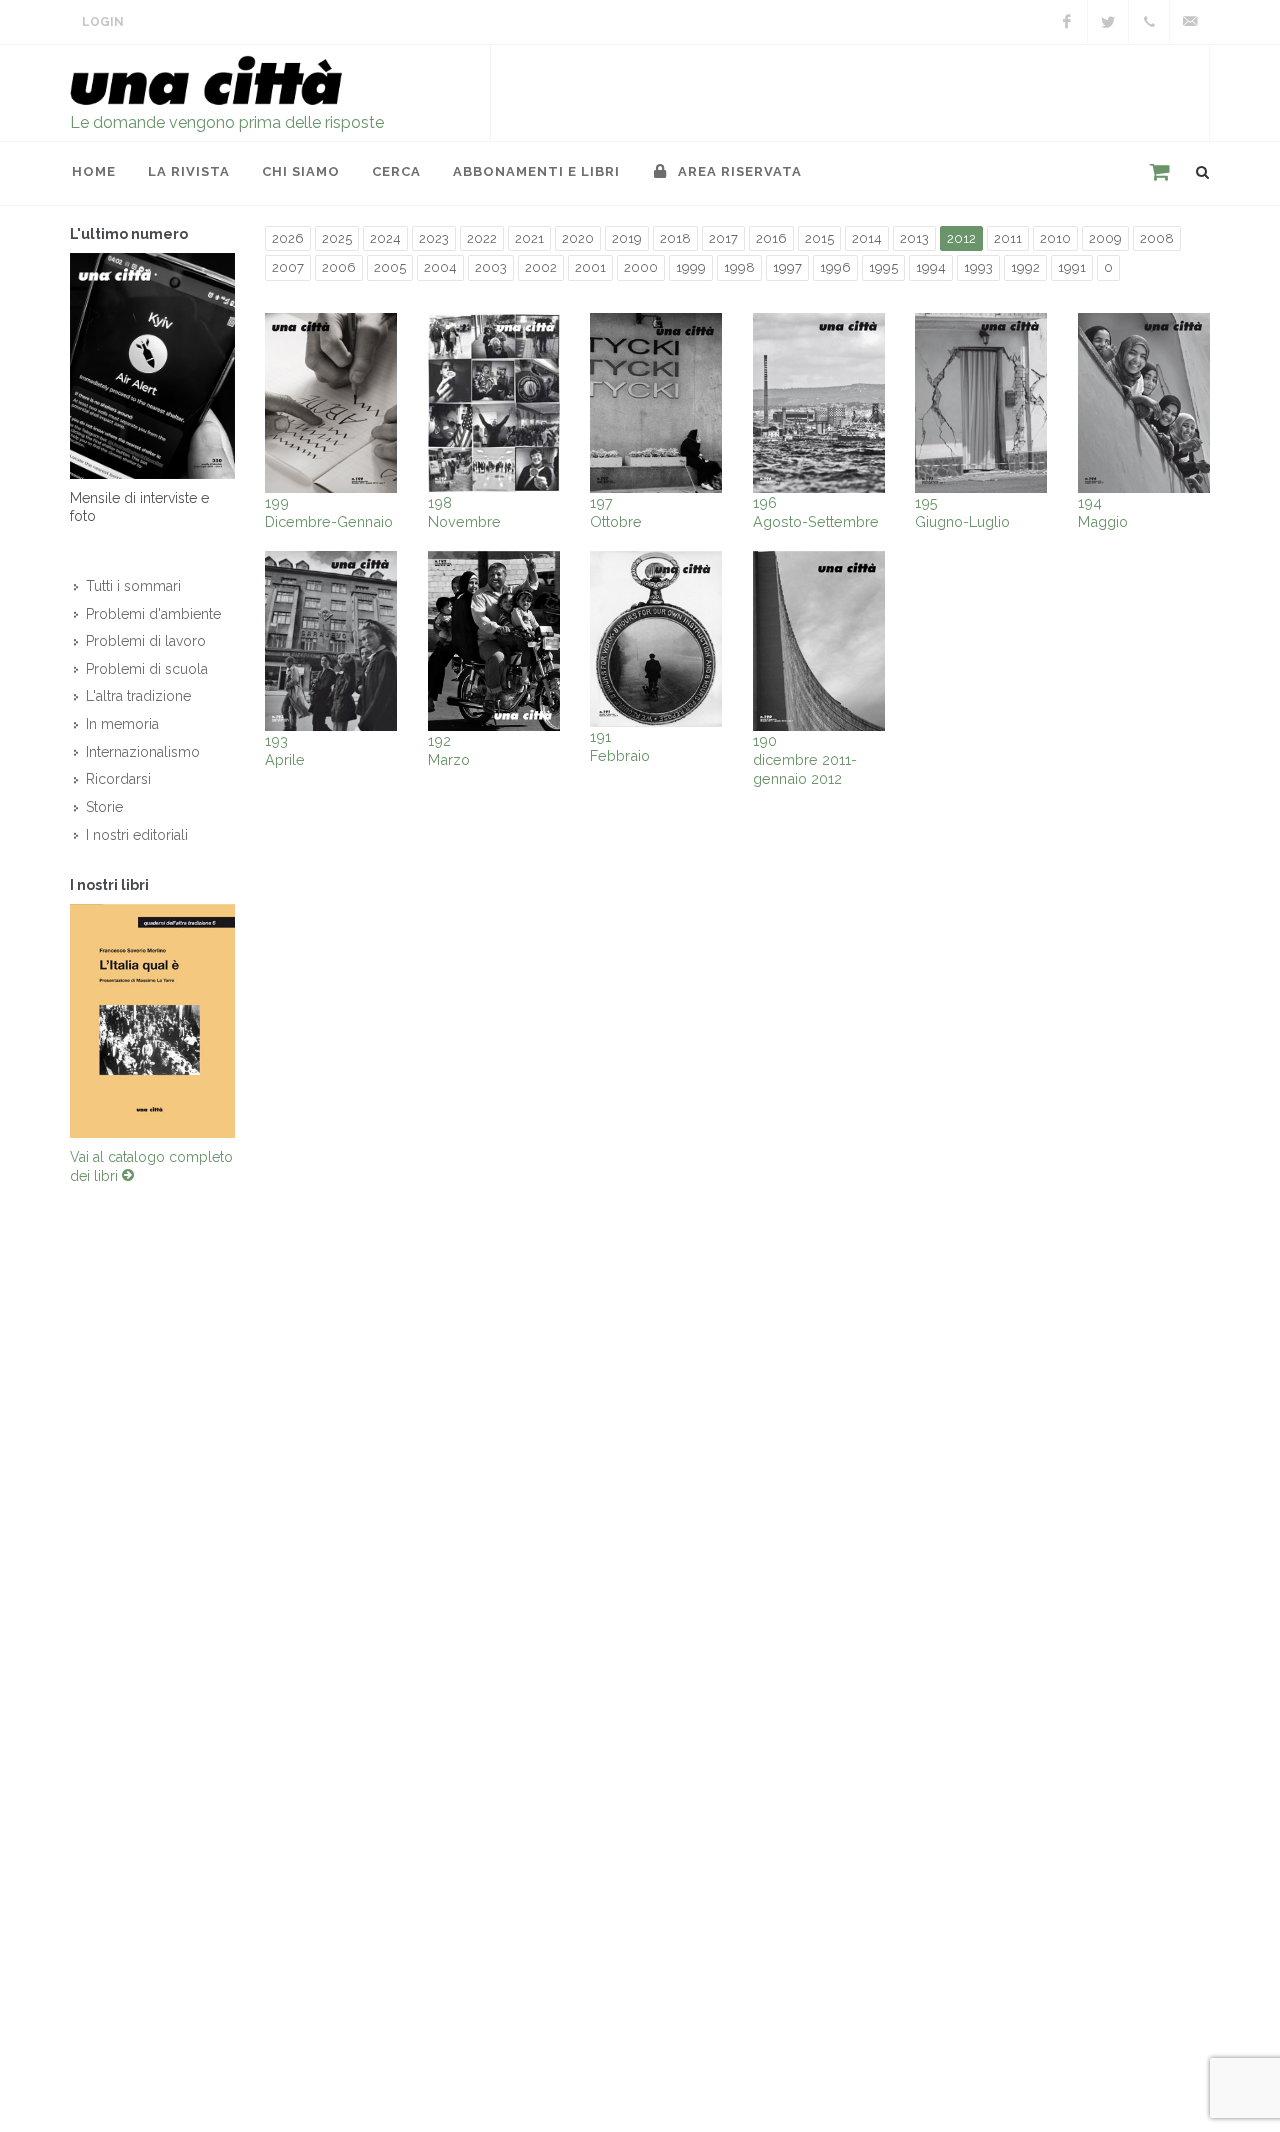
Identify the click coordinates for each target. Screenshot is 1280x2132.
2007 (288, 267)
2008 (1157, 238)
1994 (931, 267)
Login (103, 22)
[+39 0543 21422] (1149, 22)
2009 (1105, 238)
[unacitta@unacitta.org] (1190, 22)
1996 (835, 267)
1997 (787, 267)
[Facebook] (1067, 22)
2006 (339, 267)
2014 (867, 238)
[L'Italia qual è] (152, 1021)
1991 (1072, 267)
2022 (482, 238)
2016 (771, 238)
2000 (641, 267)
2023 (434, 238)
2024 (385, 238)
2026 (288, 238)
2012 (961, 238)
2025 (337, 238)
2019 (627, 238)
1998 (739, 267)
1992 (1025, 267)
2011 (1008, 238)
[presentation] (52, 1021)
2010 (1055, 238)
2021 (529, 238)
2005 (390, 267)
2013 (914, 238)
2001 (590, 267)
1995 (883, 267)
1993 (978, 267)
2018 (675, 238)
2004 (440, 267)
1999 (691, 267)
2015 (819, 238)
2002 (541, 267)
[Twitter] (1108, 22)
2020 (578, 238)
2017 (723, 238)
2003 (491, 267)
